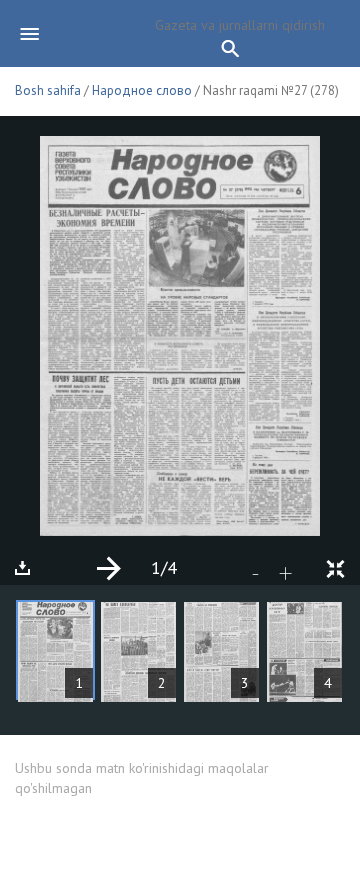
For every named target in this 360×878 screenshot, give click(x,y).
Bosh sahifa (48, 90)
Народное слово (142, 90)
